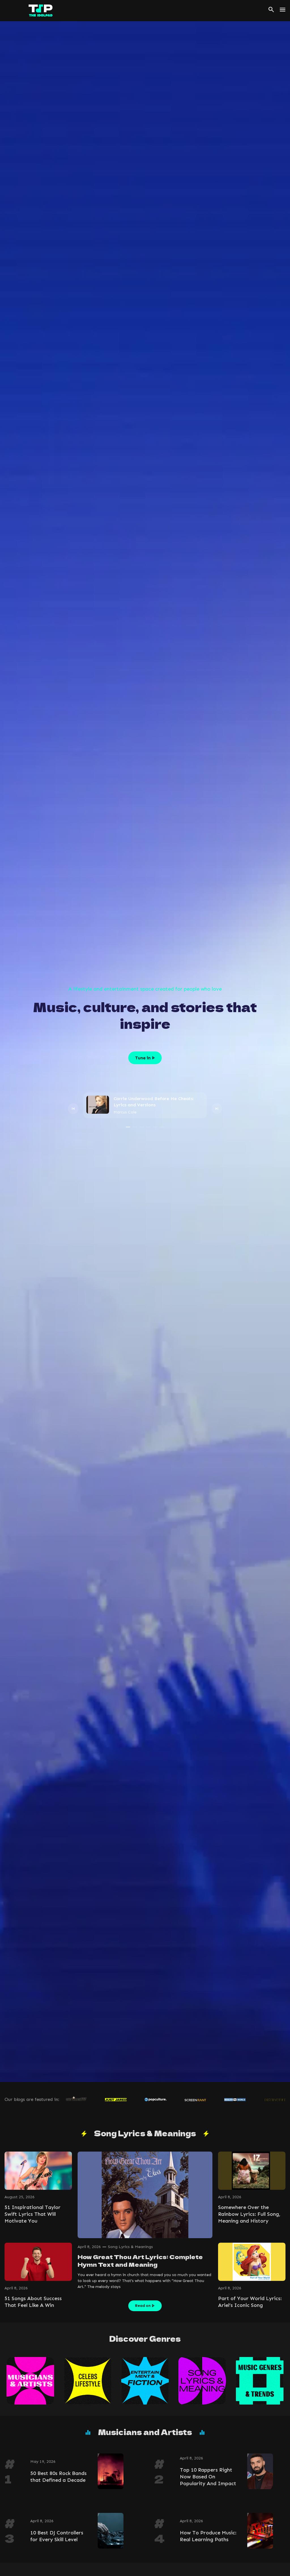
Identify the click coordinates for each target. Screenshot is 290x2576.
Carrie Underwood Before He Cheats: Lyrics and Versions (154, 1102)
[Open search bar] (271, 10)
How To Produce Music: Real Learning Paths (208, 2536)
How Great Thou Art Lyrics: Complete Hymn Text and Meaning (140, 2261)
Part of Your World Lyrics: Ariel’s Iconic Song (250, 2302)
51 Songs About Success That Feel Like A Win (33, 2302)
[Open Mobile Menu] (283, 10)
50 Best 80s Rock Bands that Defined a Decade (58, 2477)
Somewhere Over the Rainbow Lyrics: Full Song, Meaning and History (249, 2214)
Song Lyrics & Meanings (130, 2247)
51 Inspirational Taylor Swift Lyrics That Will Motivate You (33, 2214)
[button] (73, 1108)
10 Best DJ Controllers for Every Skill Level (57, 2536)
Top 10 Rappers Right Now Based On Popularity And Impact (208, 2477)
